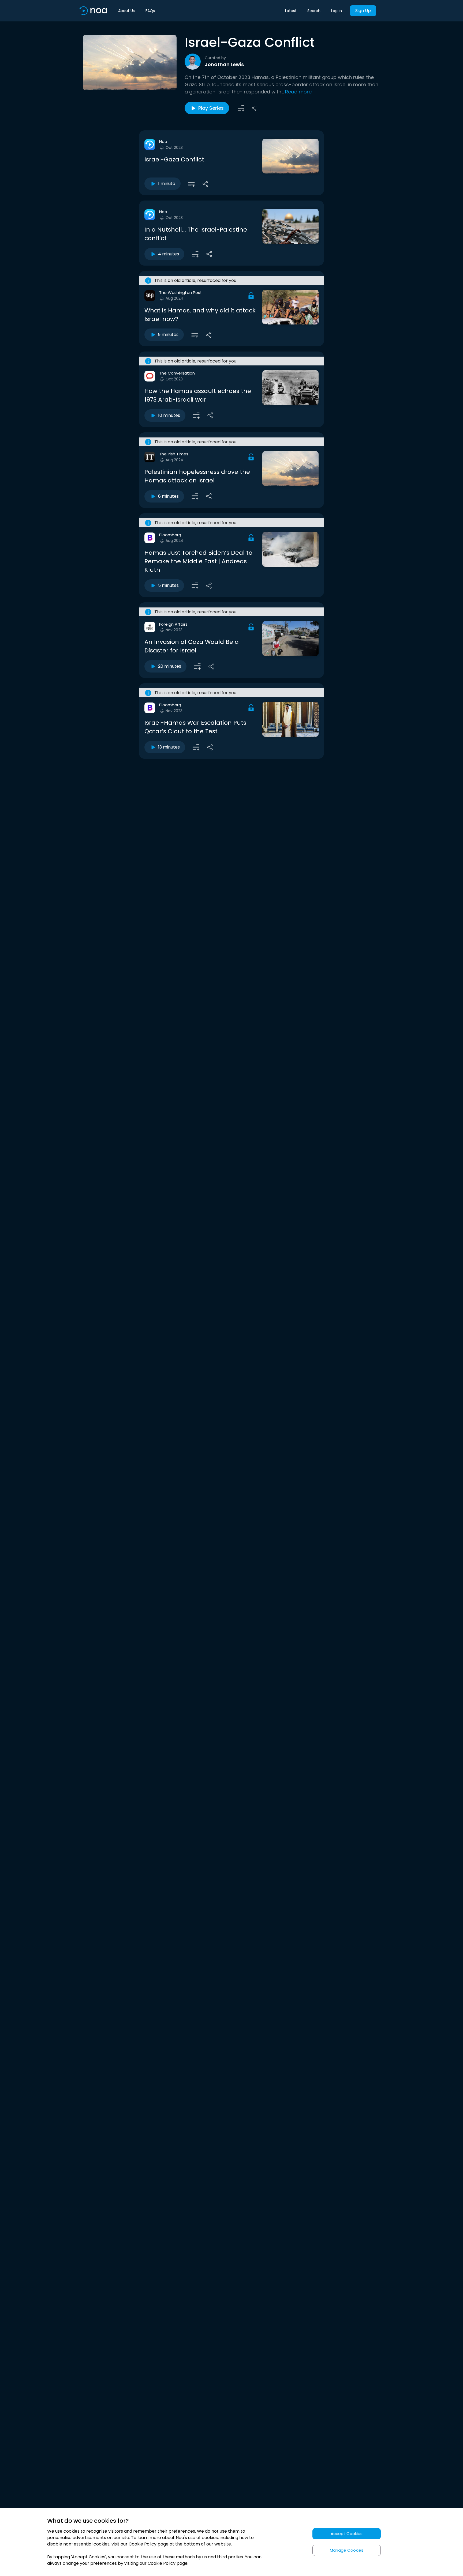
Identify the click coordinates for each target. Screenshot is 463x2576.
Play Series (211, 108)
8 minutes (168, 496)
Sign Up (363, 11)
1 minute (167, 184)
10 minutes (169, 415)
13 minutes (169, 747)
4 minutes (169, 254)
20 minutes (170, 666)
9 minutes (168, 335)
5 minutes (168, 585)
